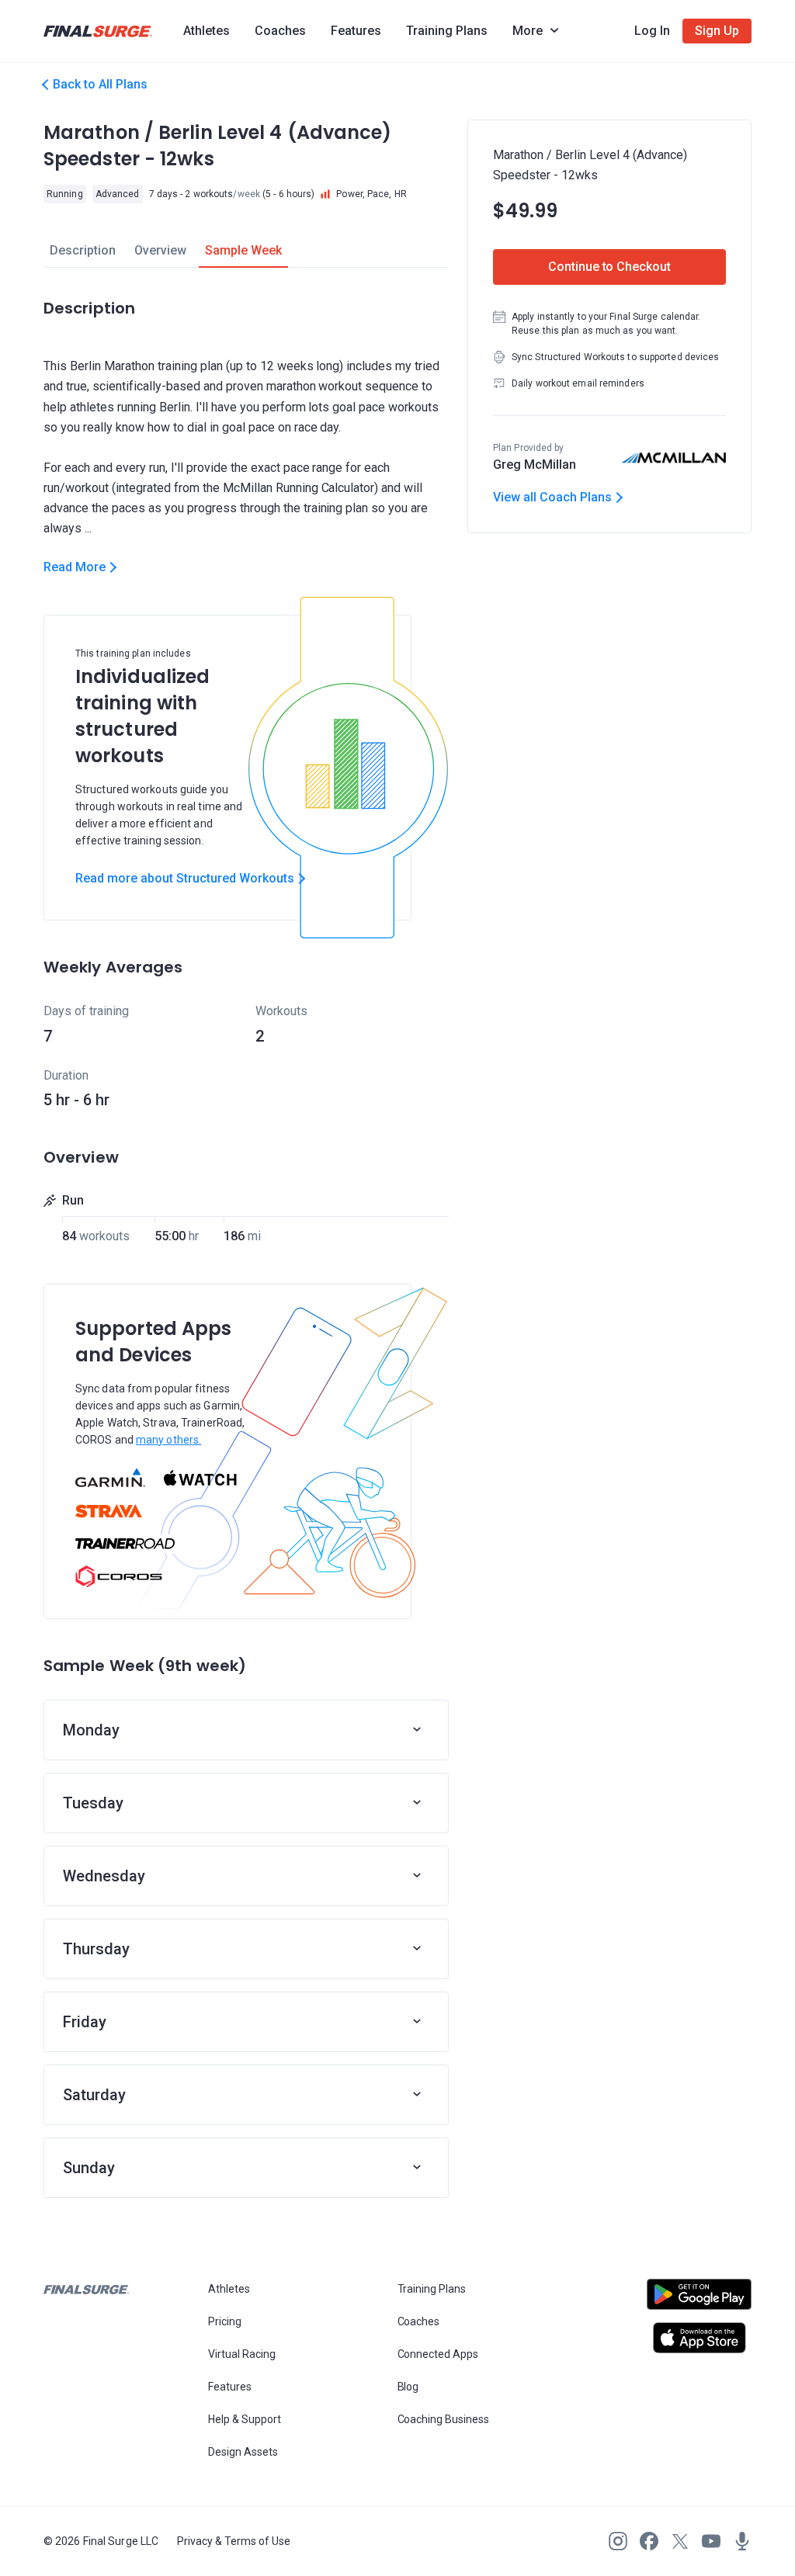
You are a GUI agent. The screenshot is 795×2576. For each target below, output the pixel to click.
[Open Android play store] (699, 2300)
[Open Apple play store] (699, 2338)
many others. (168, 1440)
